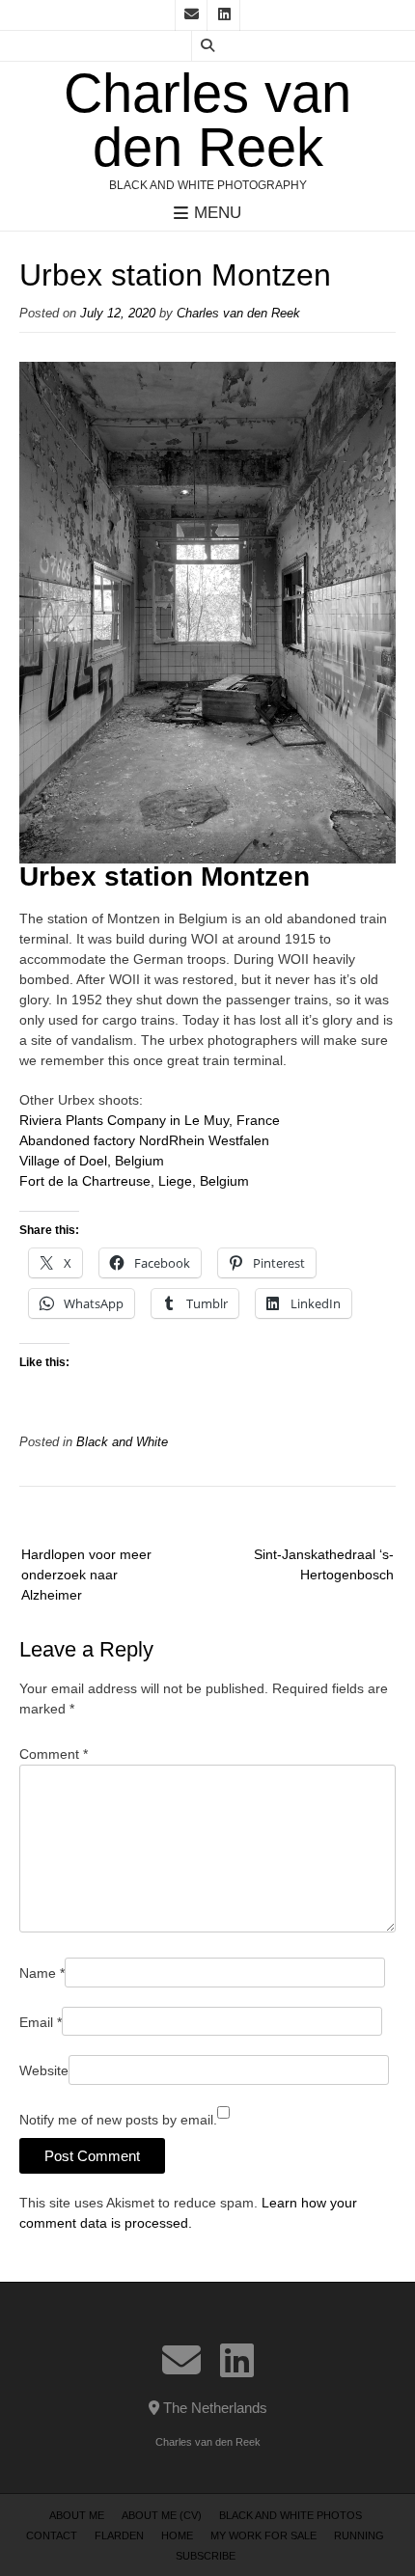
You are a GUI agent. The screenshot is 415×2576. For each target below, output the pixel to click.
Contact (52, 2535)
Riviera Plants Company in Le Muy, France (150, 1120)
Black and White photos (290, 2515)
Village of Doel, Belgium (92, 1161)
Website (44, 2070)
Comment (54, 1754)
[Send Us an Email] (191, 15)
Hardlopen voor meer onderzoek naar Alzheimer (86, 1575)
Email (41, 2022)
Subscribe (206, 2556)
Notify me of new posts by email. (118, 2120)
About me (77, 2515)
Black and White (122, 1442)
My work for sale (263, 2535)
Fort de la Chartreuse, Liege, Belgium (134, 1181)
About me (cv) (162, 2515)
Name (42, 1973)
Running (359, 2535)
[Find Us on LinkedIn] (224, 15)
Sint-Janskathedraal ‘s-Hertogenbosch (324, 1564)
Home (177, 2535)
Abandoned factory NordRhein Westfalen (144, 1140)
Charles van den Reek (207, 121)
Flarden (119, 2535)
